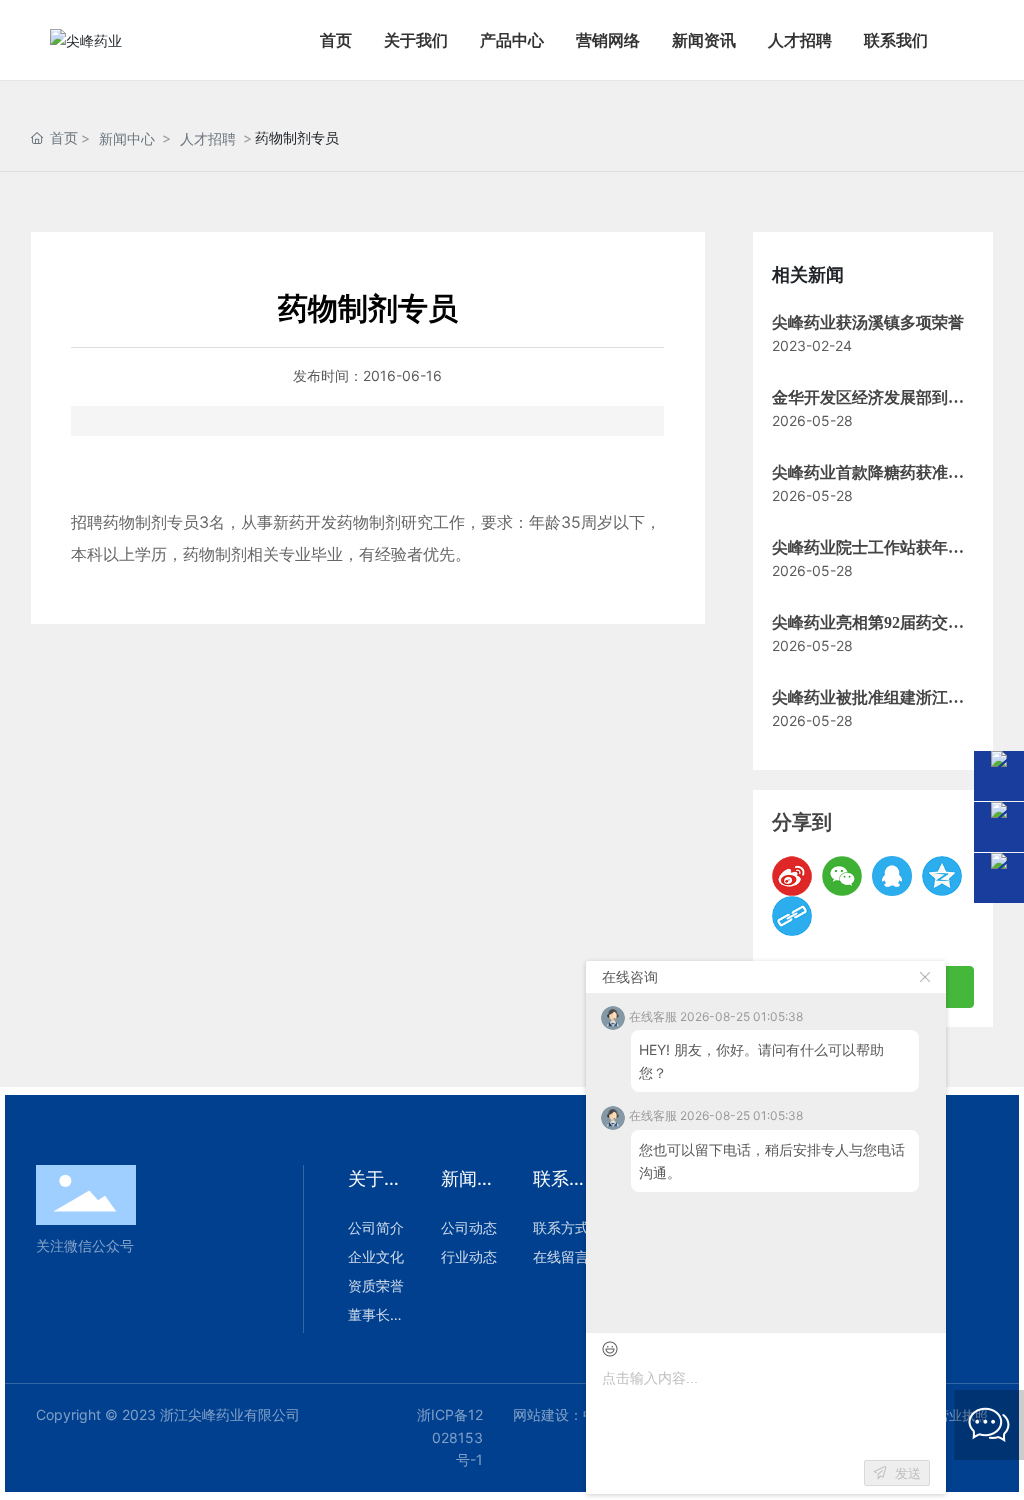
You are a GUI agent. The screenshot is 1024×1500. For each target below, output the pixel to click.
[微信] (842, 876)
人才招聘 (208, 138)
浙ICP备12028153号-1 (450, 1437)
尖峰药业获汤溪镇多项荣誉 (868, 322)
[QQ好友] (892, 876)
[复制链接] (792, 916)
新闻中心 (127, 138)
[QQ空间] (942, 876)
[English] (984, 40)
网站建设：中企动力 (576, 1414)
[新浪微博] (792, 876)
